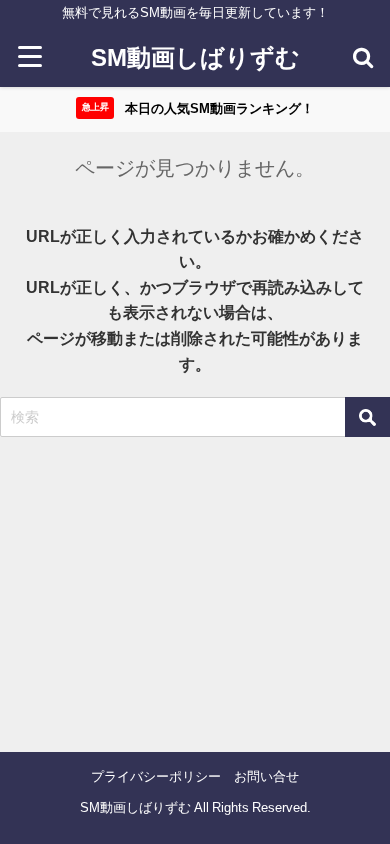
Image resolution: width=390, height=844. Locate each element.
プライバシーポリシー (156, 776)
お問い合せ (266, 776)
